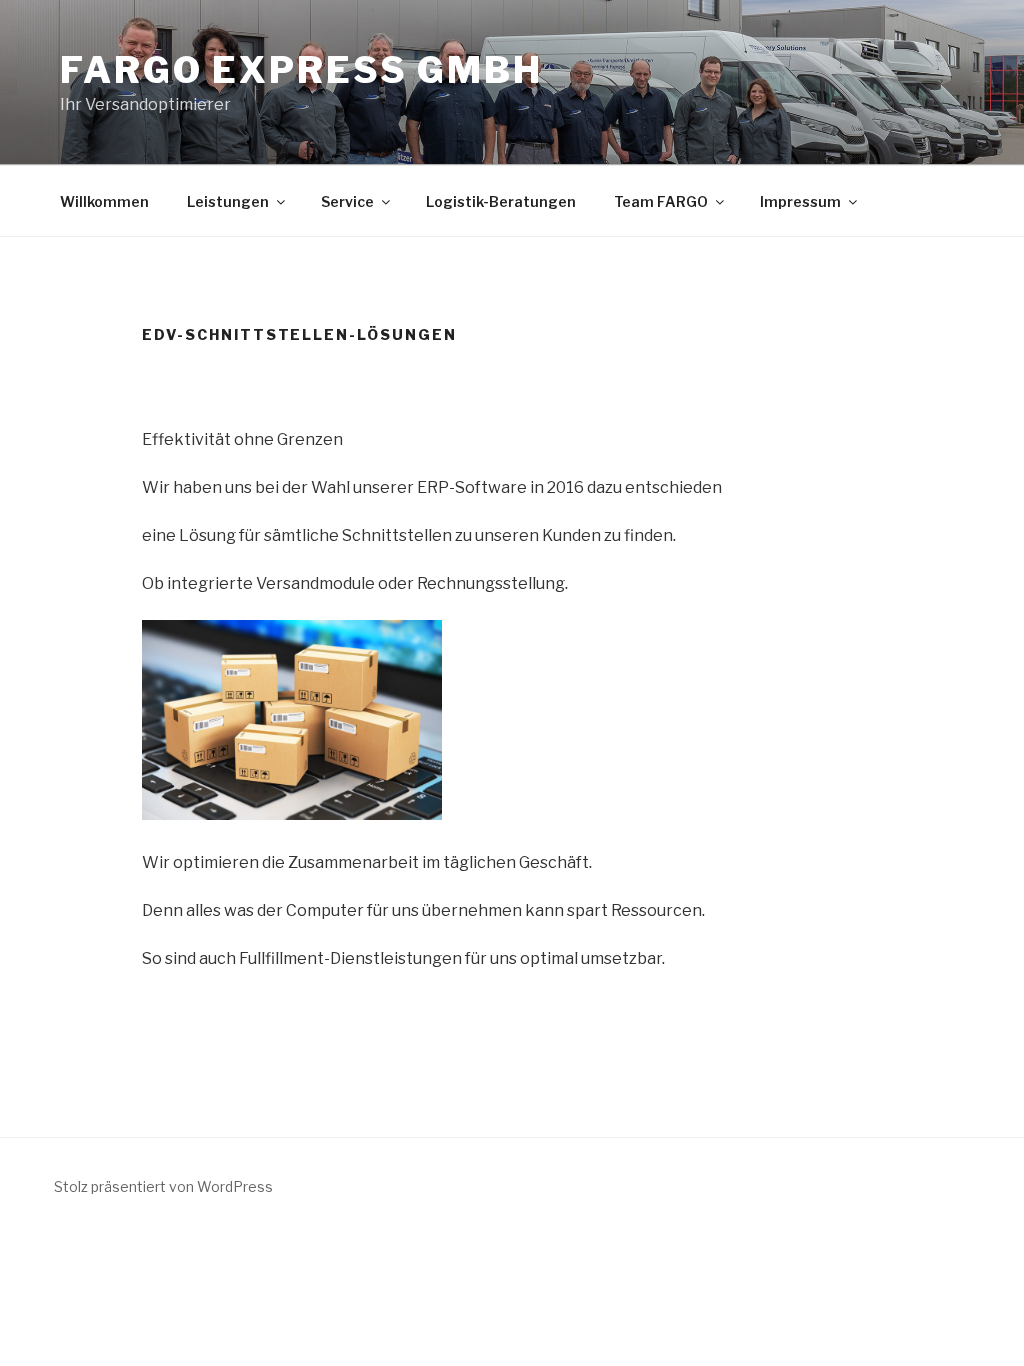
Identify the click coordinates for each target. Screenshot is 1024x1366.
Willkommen (104, 201)
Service (347, 201)
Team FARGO (661, 201)
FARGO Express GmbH (301, 70)
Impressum (800, 201)
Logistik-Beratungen (501, 201)
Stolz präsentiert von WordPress (163, 1186)
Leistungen (228, 201)
